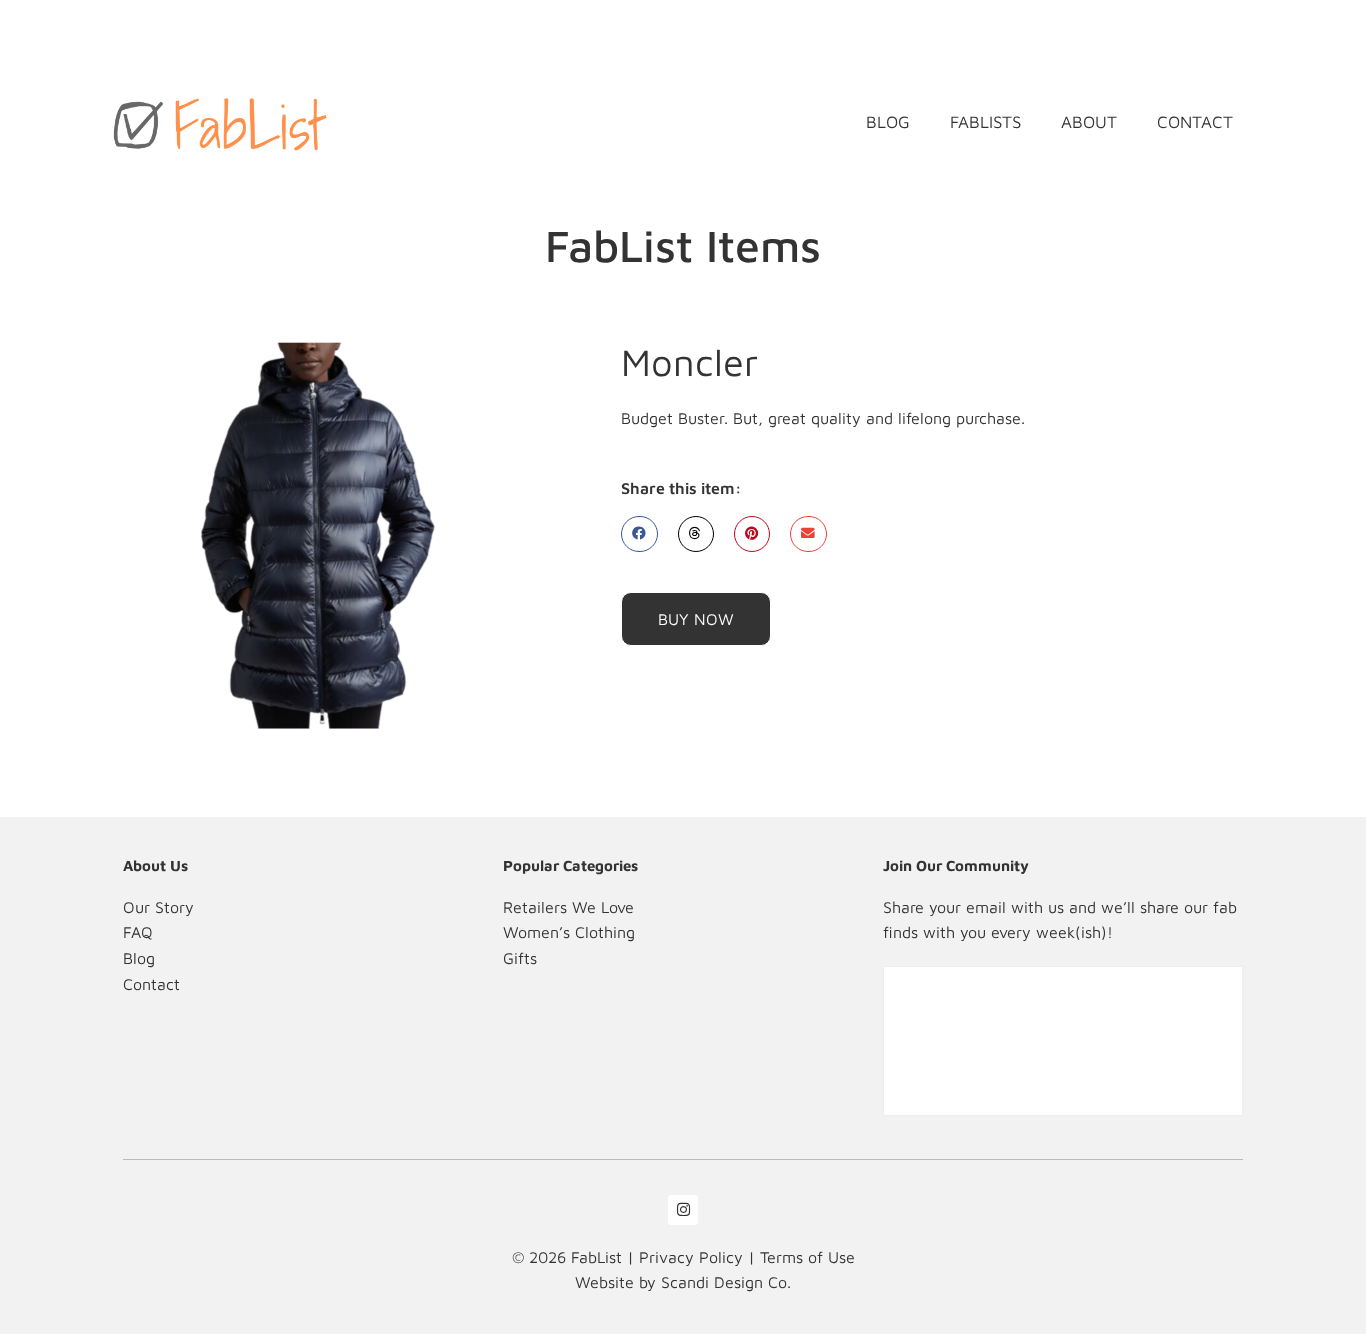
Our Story (158, 907)
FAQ (138, 932)
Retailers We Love (568, 907)
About (1089, 122)
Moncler (689, 361)
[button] (639, 534)
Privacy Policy (691, 1257)
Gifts (520, 958)
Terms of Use (807, 1257)
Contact (1195, 122)
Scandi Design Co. (726, 1282)
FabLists (985, 122)
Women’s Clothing (569, 932)
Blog (888, 122)
